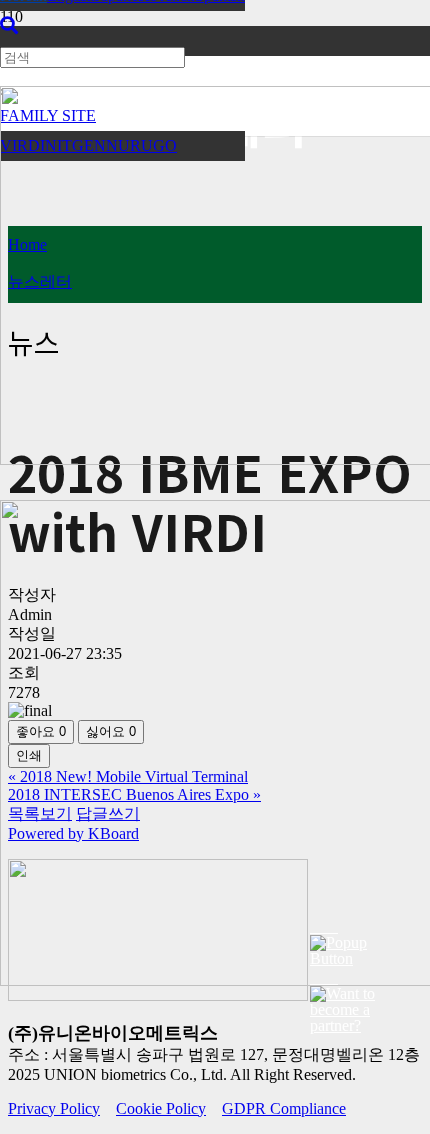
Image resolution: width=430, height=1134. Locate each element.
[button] (9, 26)
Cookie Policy (161, 1108)
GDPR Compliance (284, 1108)
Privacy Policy (54, 1108)
